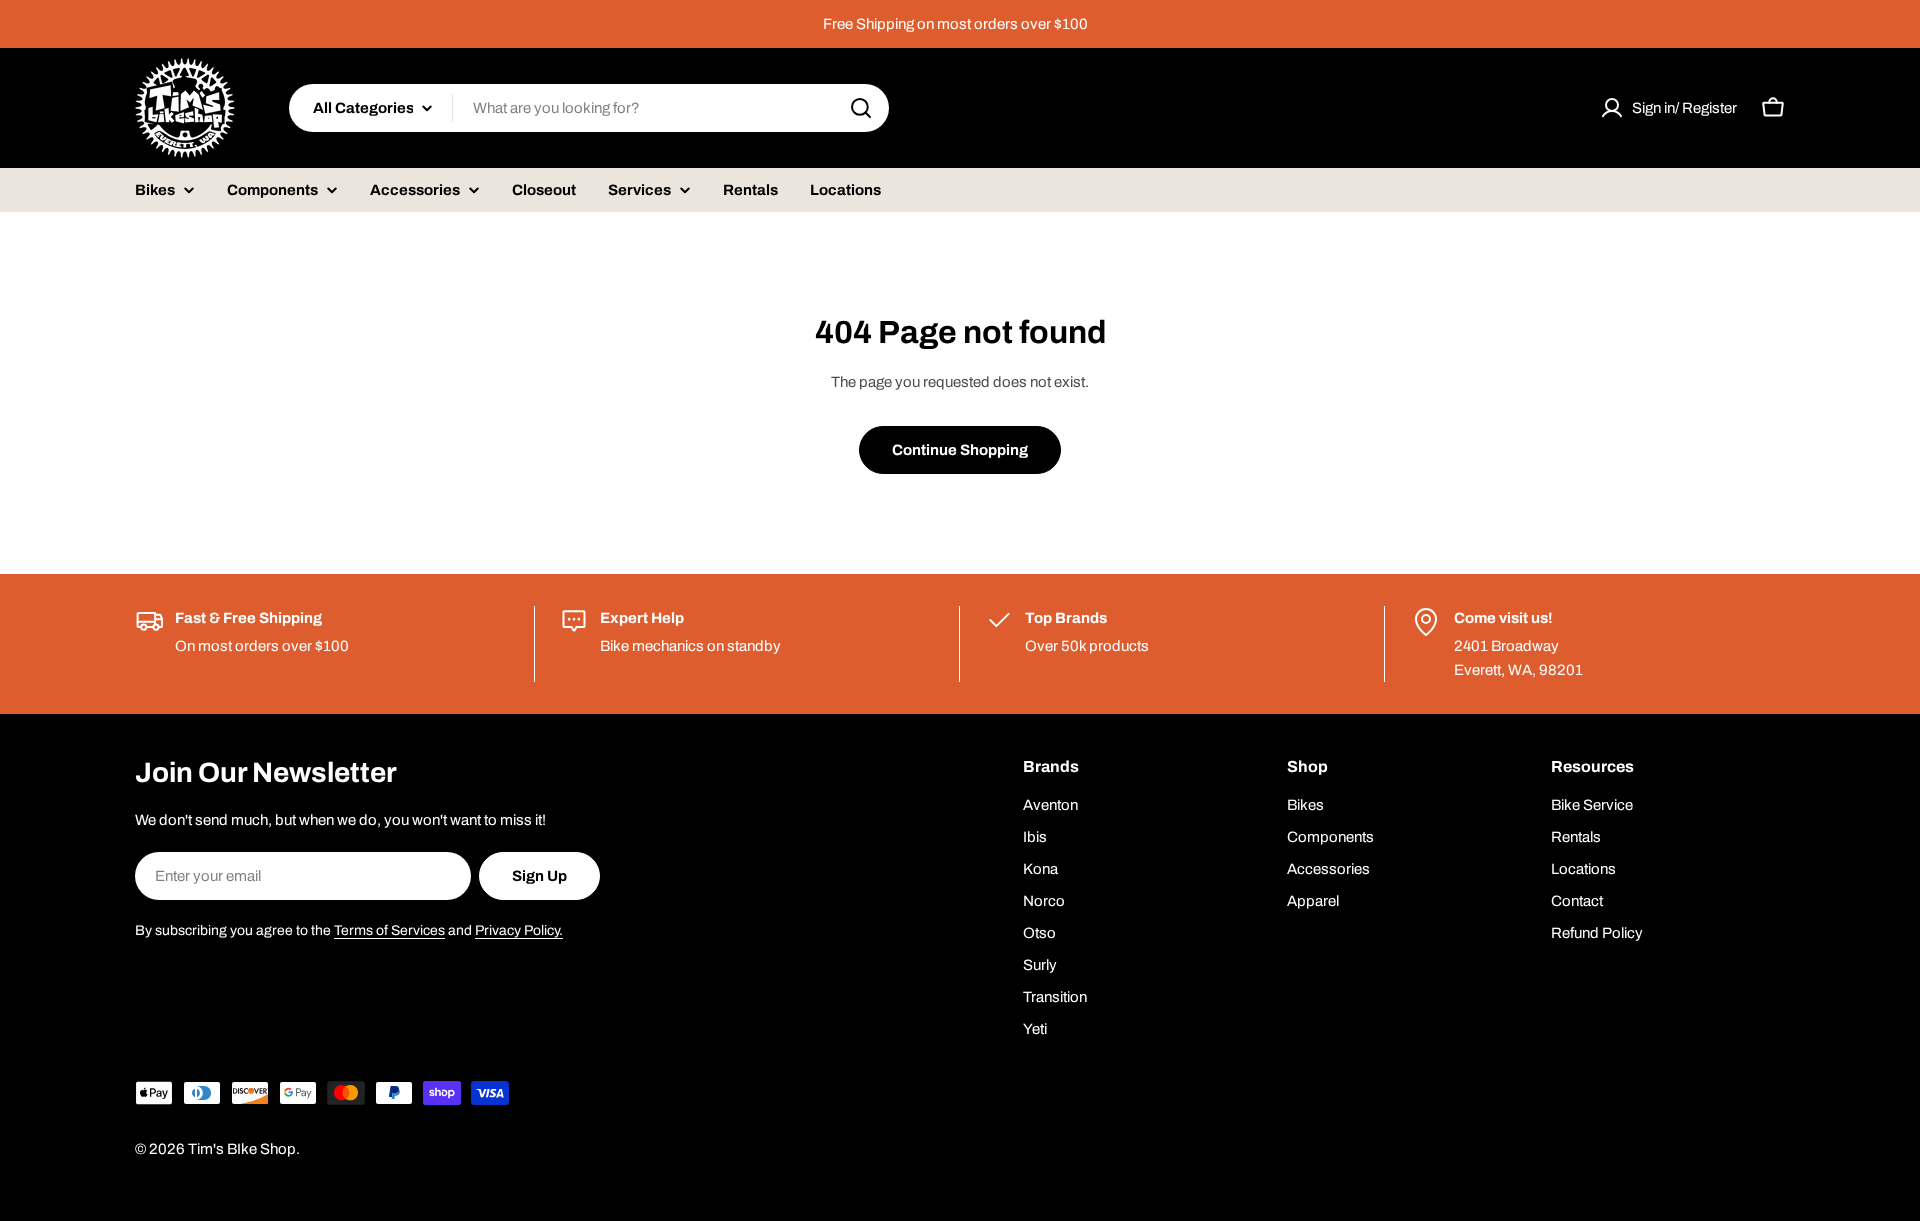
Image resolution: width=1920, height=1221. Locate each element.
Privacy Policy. (519, 930)
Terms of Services (389, 930)
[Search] (861, 108)
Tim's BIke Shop (242, 1149)
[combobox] (589, 108)
